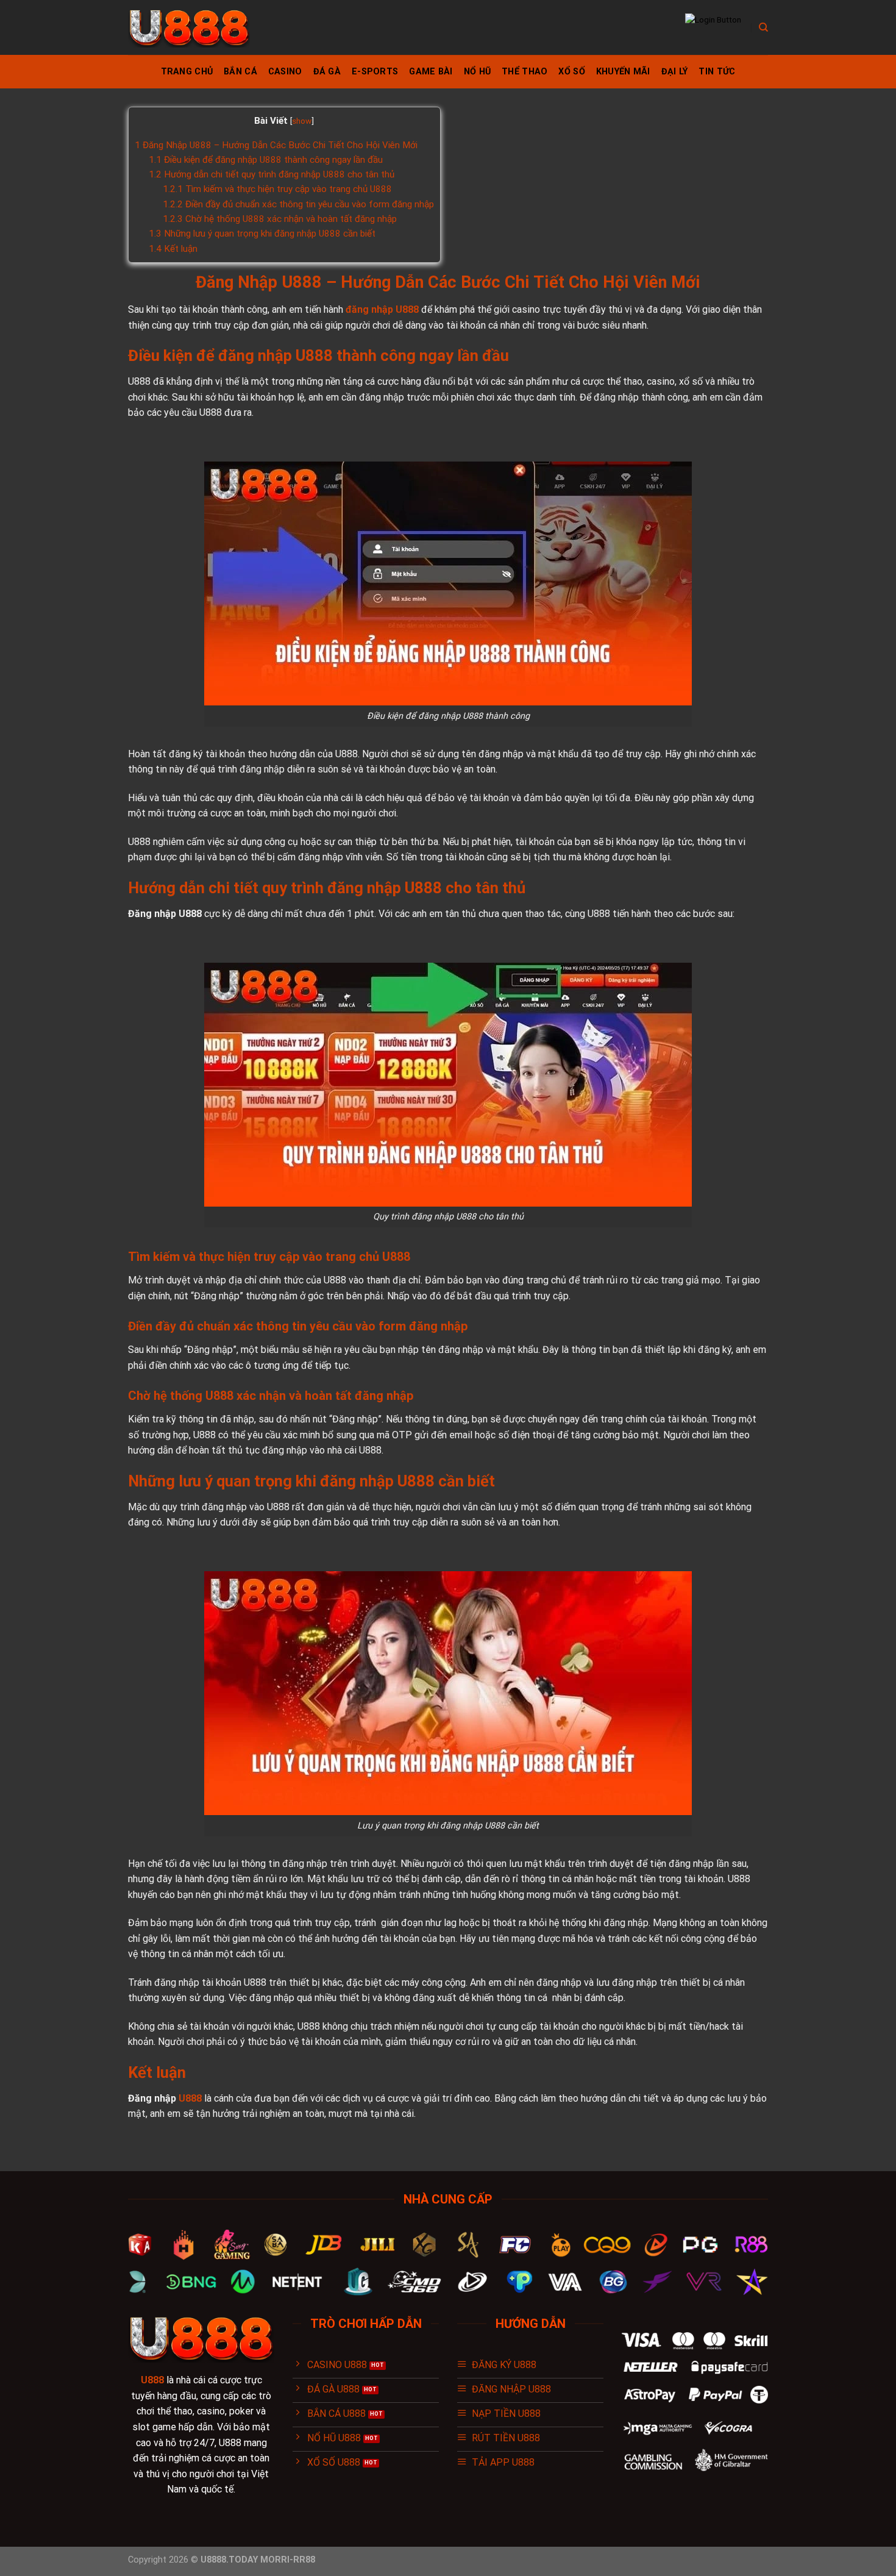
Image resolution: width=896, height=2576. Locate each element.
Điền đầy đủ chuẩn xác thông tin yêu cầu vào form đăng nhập (298, 204)
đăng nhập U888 (381, 309)
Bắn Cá (240, 72)
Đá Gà (327, 72)
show (302, 121)
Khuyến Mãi (623, 72)
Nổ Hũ (477, 72)
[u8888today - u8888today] (189, 28)
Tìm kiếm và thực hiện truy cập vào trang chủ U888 (277, 189)
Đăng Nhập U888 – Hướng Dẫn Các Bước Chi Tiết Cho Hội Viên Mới (276, 145)
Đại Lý (675, 72)
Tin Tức (717, 72)
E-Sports (375, 72)
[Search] (763, 27)
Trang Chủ (187, 72)
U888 (191, 2098)
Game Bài (431, 72)
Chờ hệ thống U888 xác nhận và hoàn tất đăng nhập (280, 219)
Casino (285, 72)
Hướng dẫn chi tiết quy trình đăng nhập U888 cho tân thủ (272, 174)
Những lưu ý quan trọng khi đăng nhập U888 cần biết (262, 234)
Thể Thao (524, 72)
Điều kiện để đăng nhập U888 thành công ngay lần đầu (266, 160)
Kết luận (173, 249)
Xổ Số (571, 72)
